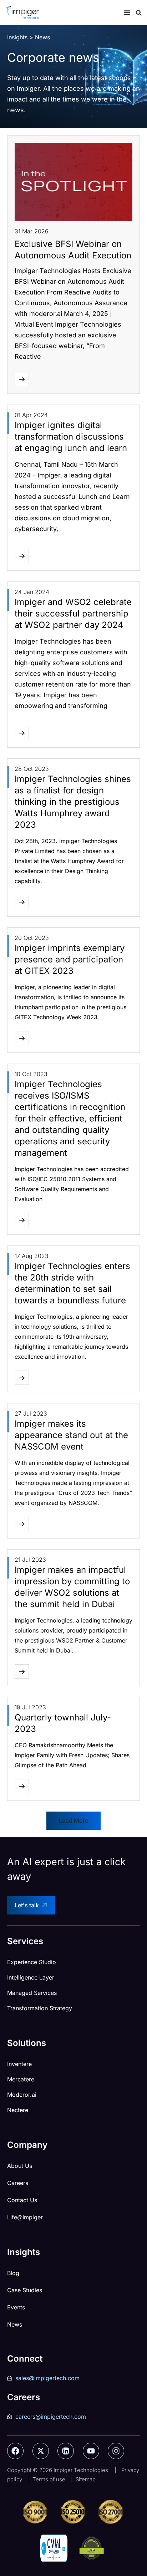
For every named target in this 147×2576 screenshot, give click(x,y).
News (15, 2324)
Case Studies (25, 2290)
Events (16, 2307)
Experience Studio (32, 1962)
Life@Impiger (25, 2217)
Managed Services (32, 1993)
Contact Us (22, 2200)
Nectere (18, 2110)
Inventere (19, 2064)
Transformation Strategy (40, 2008)
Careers (18, 2183)
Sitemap (86, 2479)
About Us (20, 2166)
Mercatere (21, 2079)
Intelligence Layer (31, 1977)
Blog (13, 2273)
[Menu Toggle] (127, 13)
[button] (73, 1821)
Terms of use (49, 2479)
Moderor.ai (22, 2095)
